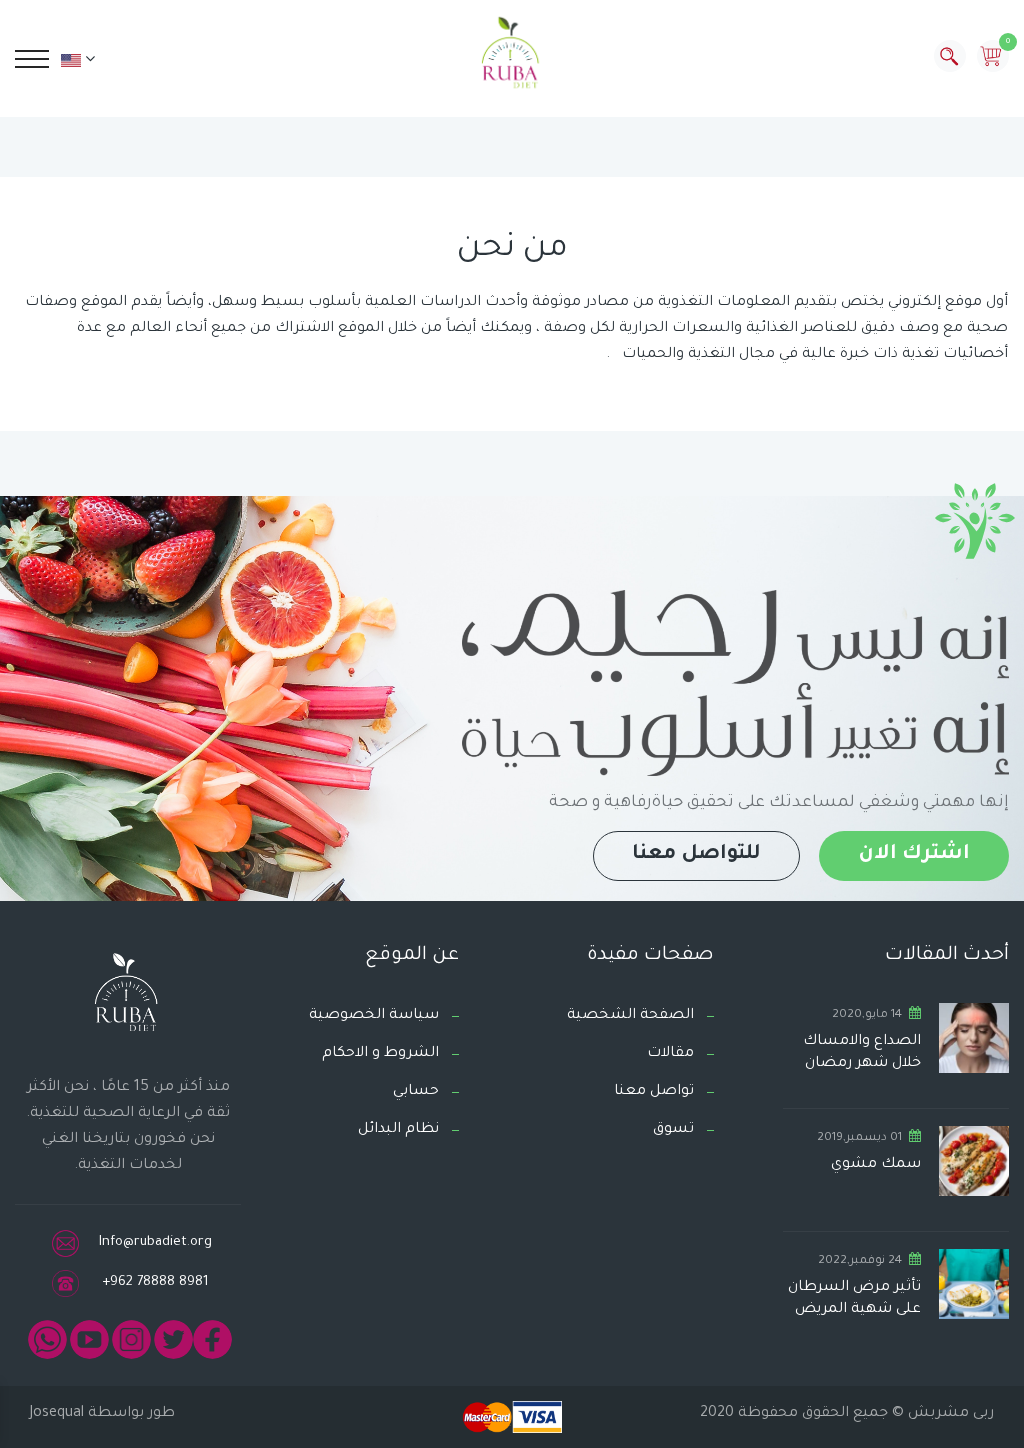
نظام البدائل (398, 1130)
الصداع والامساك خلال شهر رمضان (862, 1053)
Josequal (57, 1414)
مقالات (670, 1054)
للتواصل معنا (696, 855)
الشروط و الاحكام (380, 1054)
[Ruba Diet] (511, 57)
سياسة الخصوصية (374, 1016)
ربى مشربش (949, 1414)
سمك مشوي (876, 1165)
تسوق (673, 1130)
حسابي (416, 1092)
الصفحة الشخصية (630, 1016)
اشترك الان (914, 855)
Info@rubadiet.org (155, 1242)
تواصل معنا (654, 1092)
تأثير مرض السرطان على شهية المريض (854, 1299)
